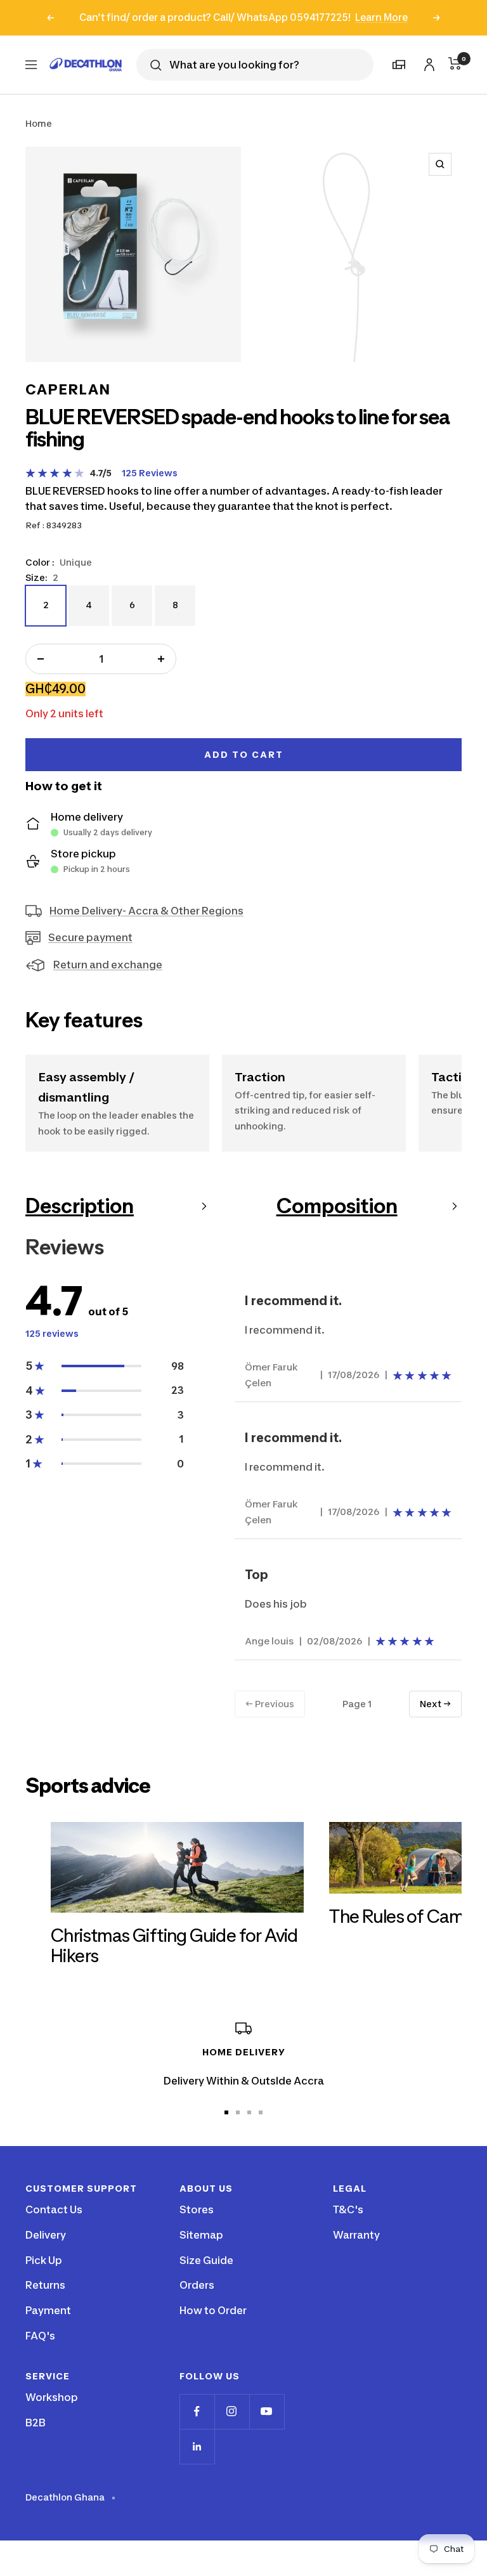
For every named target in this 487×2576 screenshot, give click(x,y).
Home (39, 123)
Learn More (381, 17)
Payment (48, 2310)
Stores (197, 2209)
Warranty (356, 2235)
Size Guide (206, 2260)
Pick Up (44, 2260)
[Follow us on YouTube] (267, 2411)
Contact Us (54, 2209)
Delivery (46, 2235)
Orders (197, 2285)
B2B (36, 2423)
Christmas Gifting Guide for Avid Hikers (174, 1946)
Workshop (52, 2397)
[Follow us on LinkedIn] (197, 2446)
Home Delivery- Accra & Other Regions (146, 911)
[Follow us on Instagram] (232, 2411)
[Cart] (455, 63)
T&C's (348, 2209)
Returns (45, 2285)
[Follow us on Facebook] (197, 2411)
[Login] (427, 62)
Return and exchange (108, 965)
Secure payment (90, 937)
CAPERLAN (68, 389)
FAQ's (40, 2336)
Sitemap (201, 2235)
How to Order (213, 2310)
